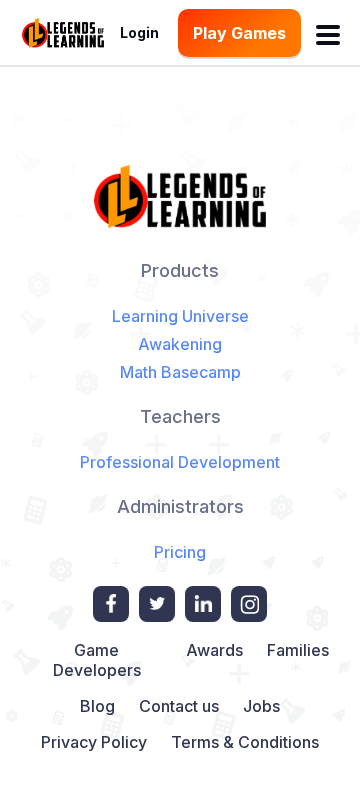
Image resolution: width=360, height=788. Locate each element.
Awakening (180, 344)
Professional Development (180, 462)
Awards (214, 650)
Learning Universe (180, 316)
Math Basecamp (180, 372)
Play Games (239, 33)
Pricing (180, 552)
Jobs (261, 706)
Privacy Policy (94, 742)
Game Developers (97, 660)
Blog (97, 706)
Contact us (179, 706)
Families (298, 650)
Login (139, 32)
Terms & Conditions (245, 742)
